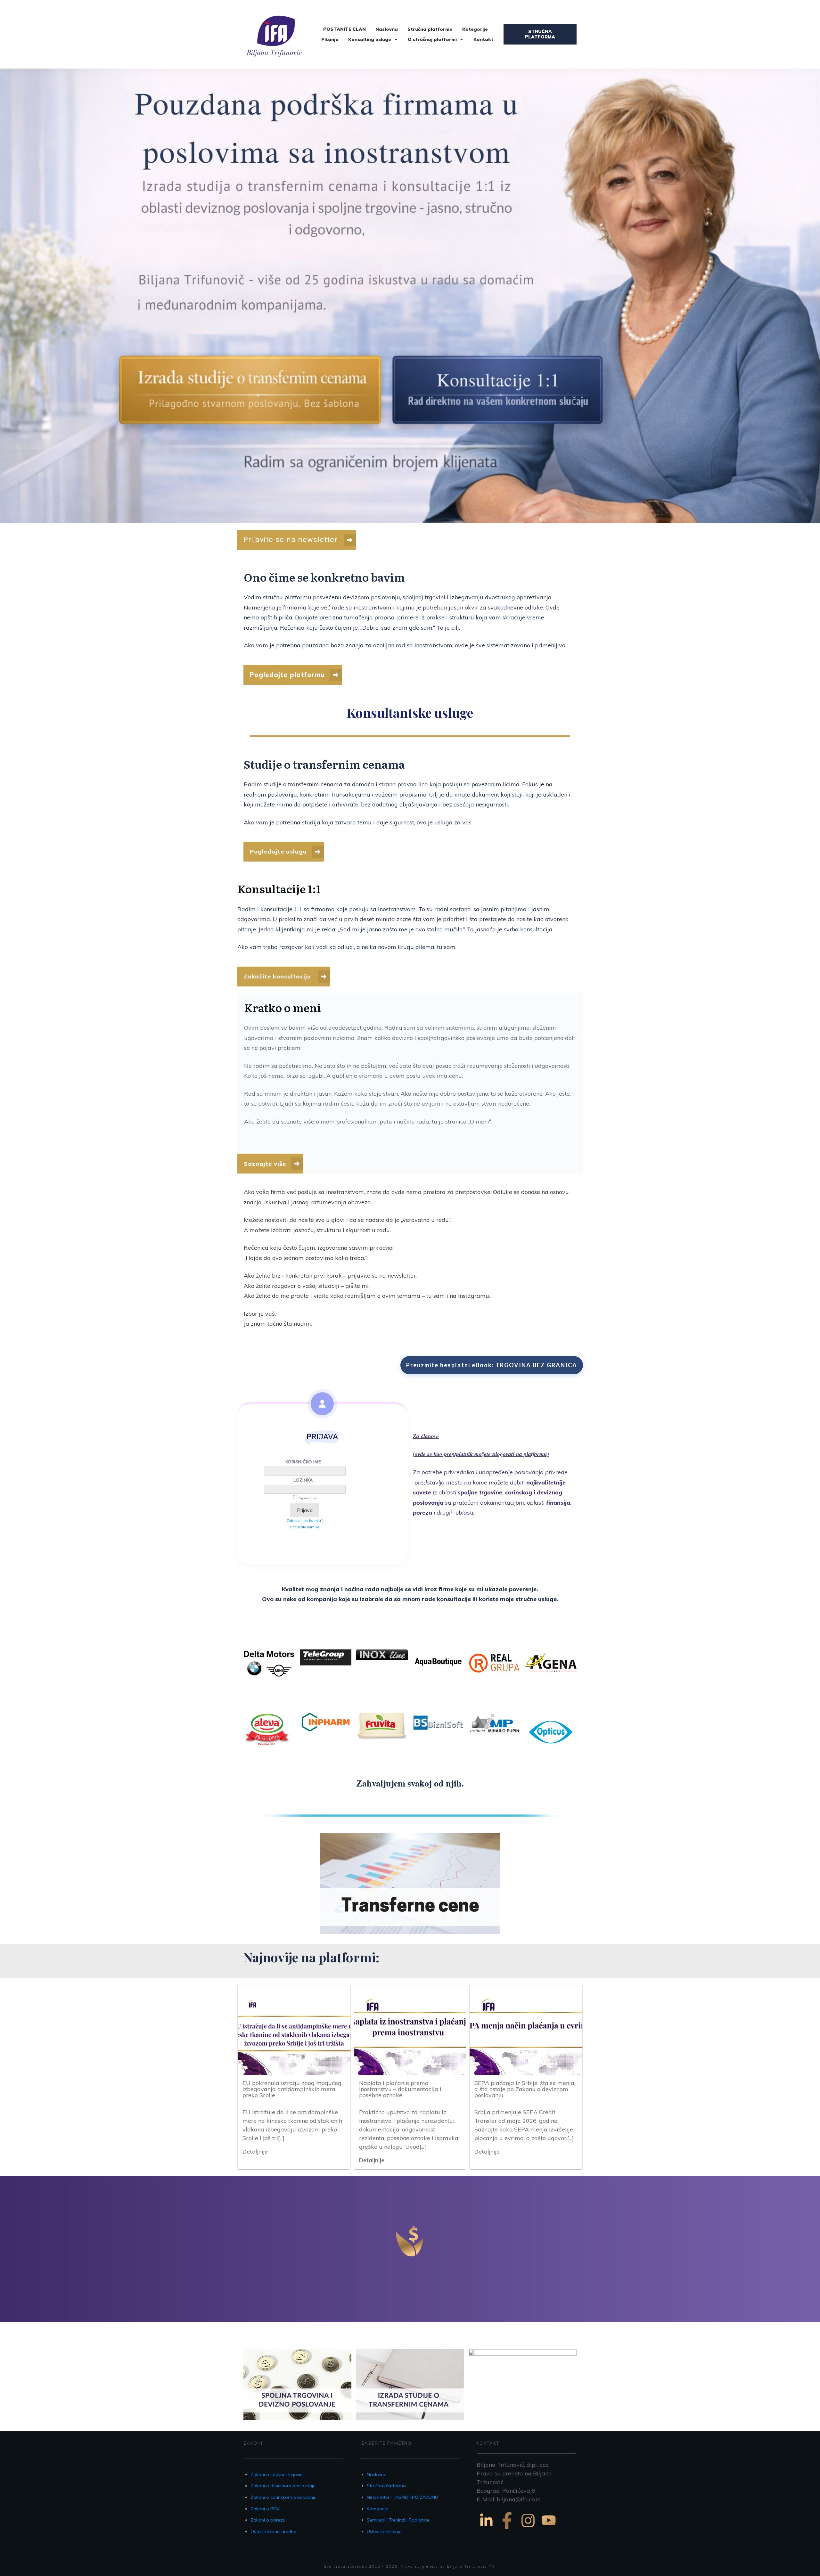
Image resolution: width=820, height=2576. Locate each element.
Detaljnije (255, 2151)
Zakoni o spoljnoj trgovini (277, 2474)
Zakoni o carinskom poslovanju (283, 2497)
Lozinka (303, 1480)
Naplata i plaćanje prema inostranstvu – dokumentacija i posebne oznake (400, 2089)
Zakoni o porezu (268, 2520)
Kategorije (377, 2509)
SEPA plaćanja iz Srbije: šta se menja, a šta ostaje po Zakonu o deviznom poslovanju (525, 2089)
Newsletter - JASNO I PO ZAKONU (402, 2497)
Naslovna (377, 2474)
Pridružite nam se (305, 1527)
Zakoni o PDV (265, 2509)
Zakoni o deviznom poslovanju (283, 2486)
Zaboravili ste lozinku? (305, 1521)
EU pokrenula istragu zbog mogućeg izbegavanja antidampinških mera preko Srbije (292, 2089)
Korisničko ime (303, 1462)
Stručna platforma (386, 2486)
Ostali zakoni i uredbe (273, 2531)
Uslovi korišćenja (384, 2531)
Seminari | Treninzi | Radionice (398, 2520)
